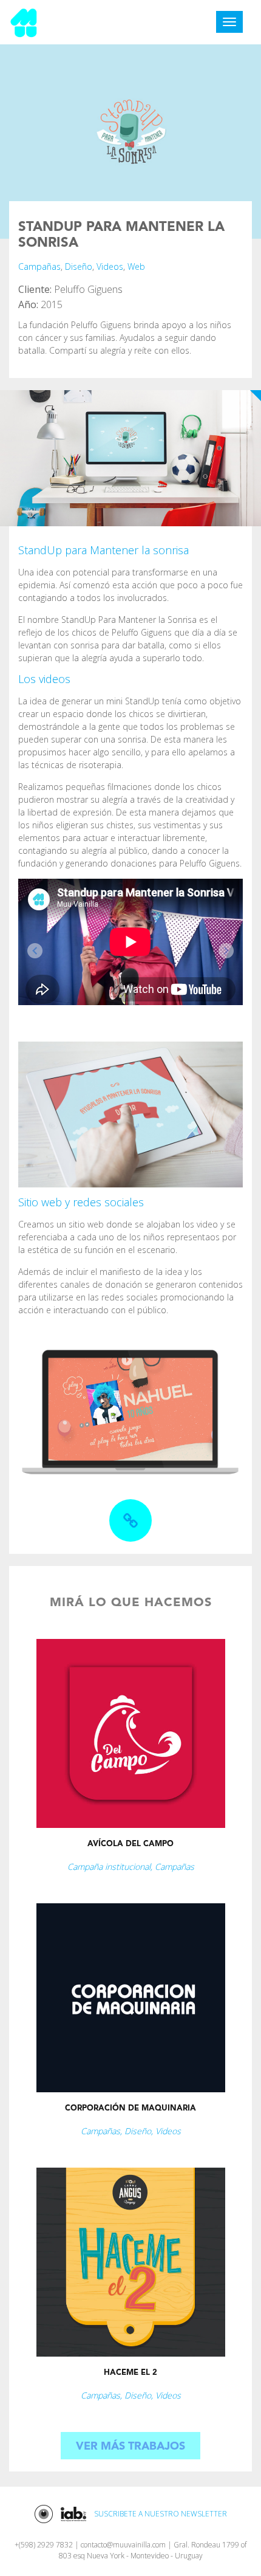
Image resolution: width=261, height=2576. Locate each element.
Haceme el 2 (130, 2373)
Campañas (39, 266)
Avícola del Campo (130, 1844)
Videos (110, 266)
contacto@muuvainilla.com (123, 2545)
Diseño (79, 266)
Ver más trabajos (130, 2447)
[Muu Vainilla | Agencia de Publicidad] (24, 21)
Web (136, 266)
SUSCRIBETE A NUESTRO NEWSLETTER (161, 2514)
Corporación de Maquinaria (130, 2108)
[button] (35, 951)
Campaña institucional (109, 1867)
